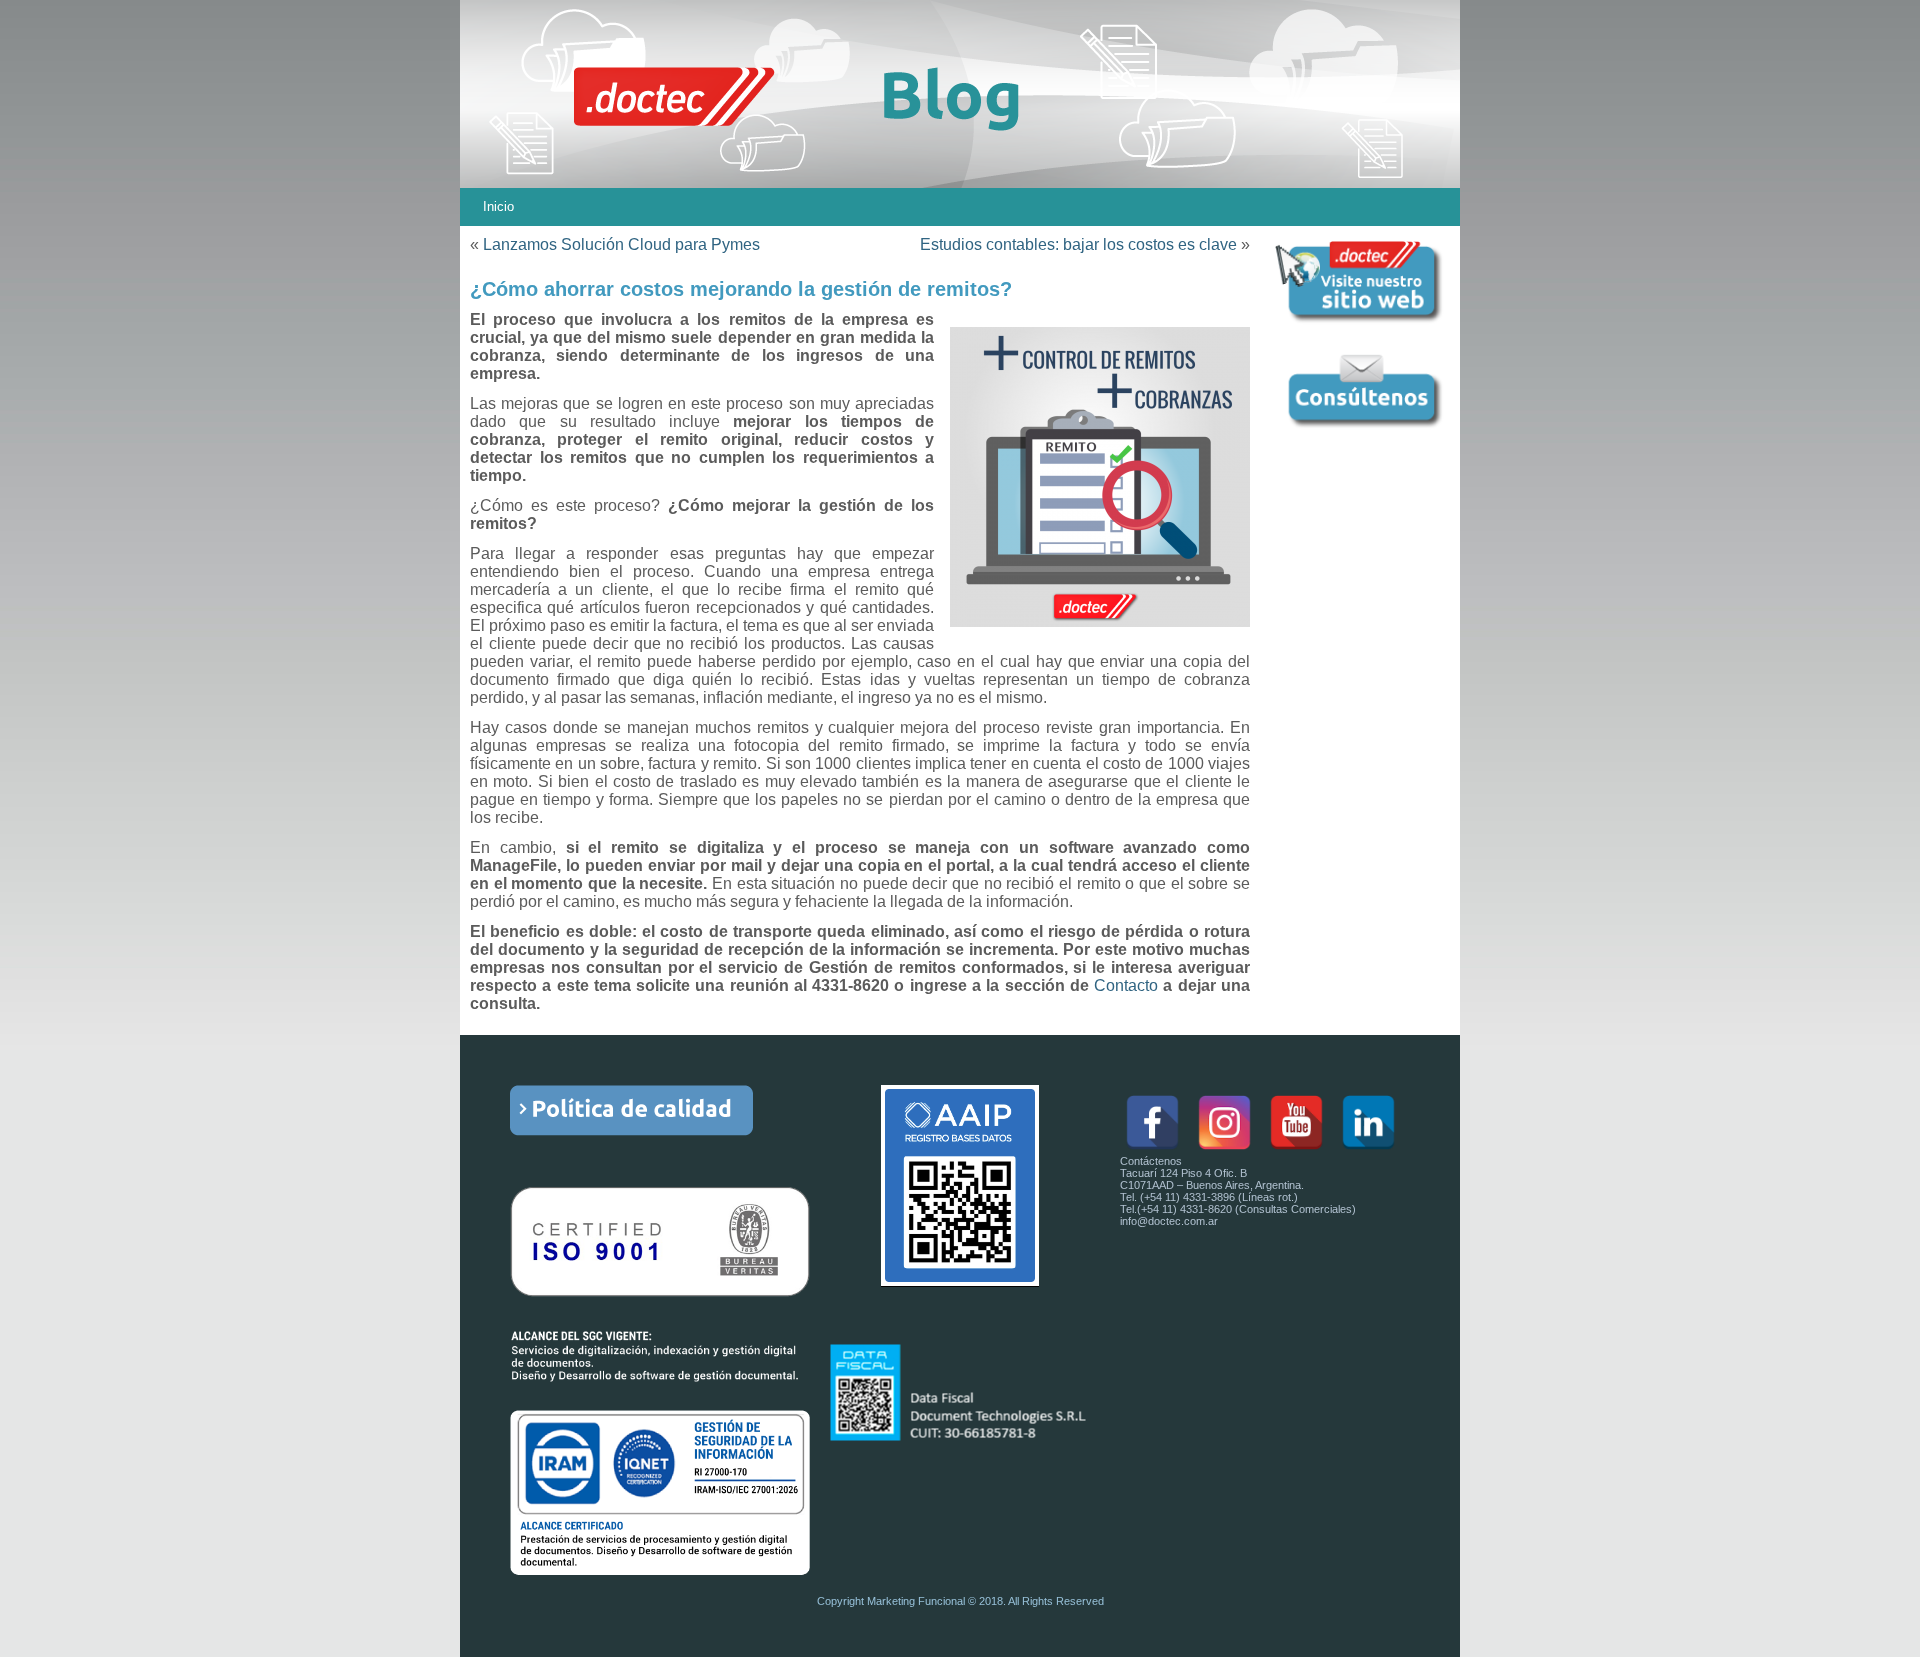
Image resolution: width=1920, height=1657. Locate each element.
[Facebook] (1152, 1122)
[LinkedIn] (1368, 1122)
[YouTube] (1296, 1122)
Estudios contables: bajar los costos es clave (1078, 244)
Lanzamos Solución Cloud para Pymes (621, 244)
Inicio (498, 206)
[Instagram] (1224, 1122)
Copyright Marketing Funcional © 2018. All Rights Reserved (960, 1601)
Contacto (1126, 985)
